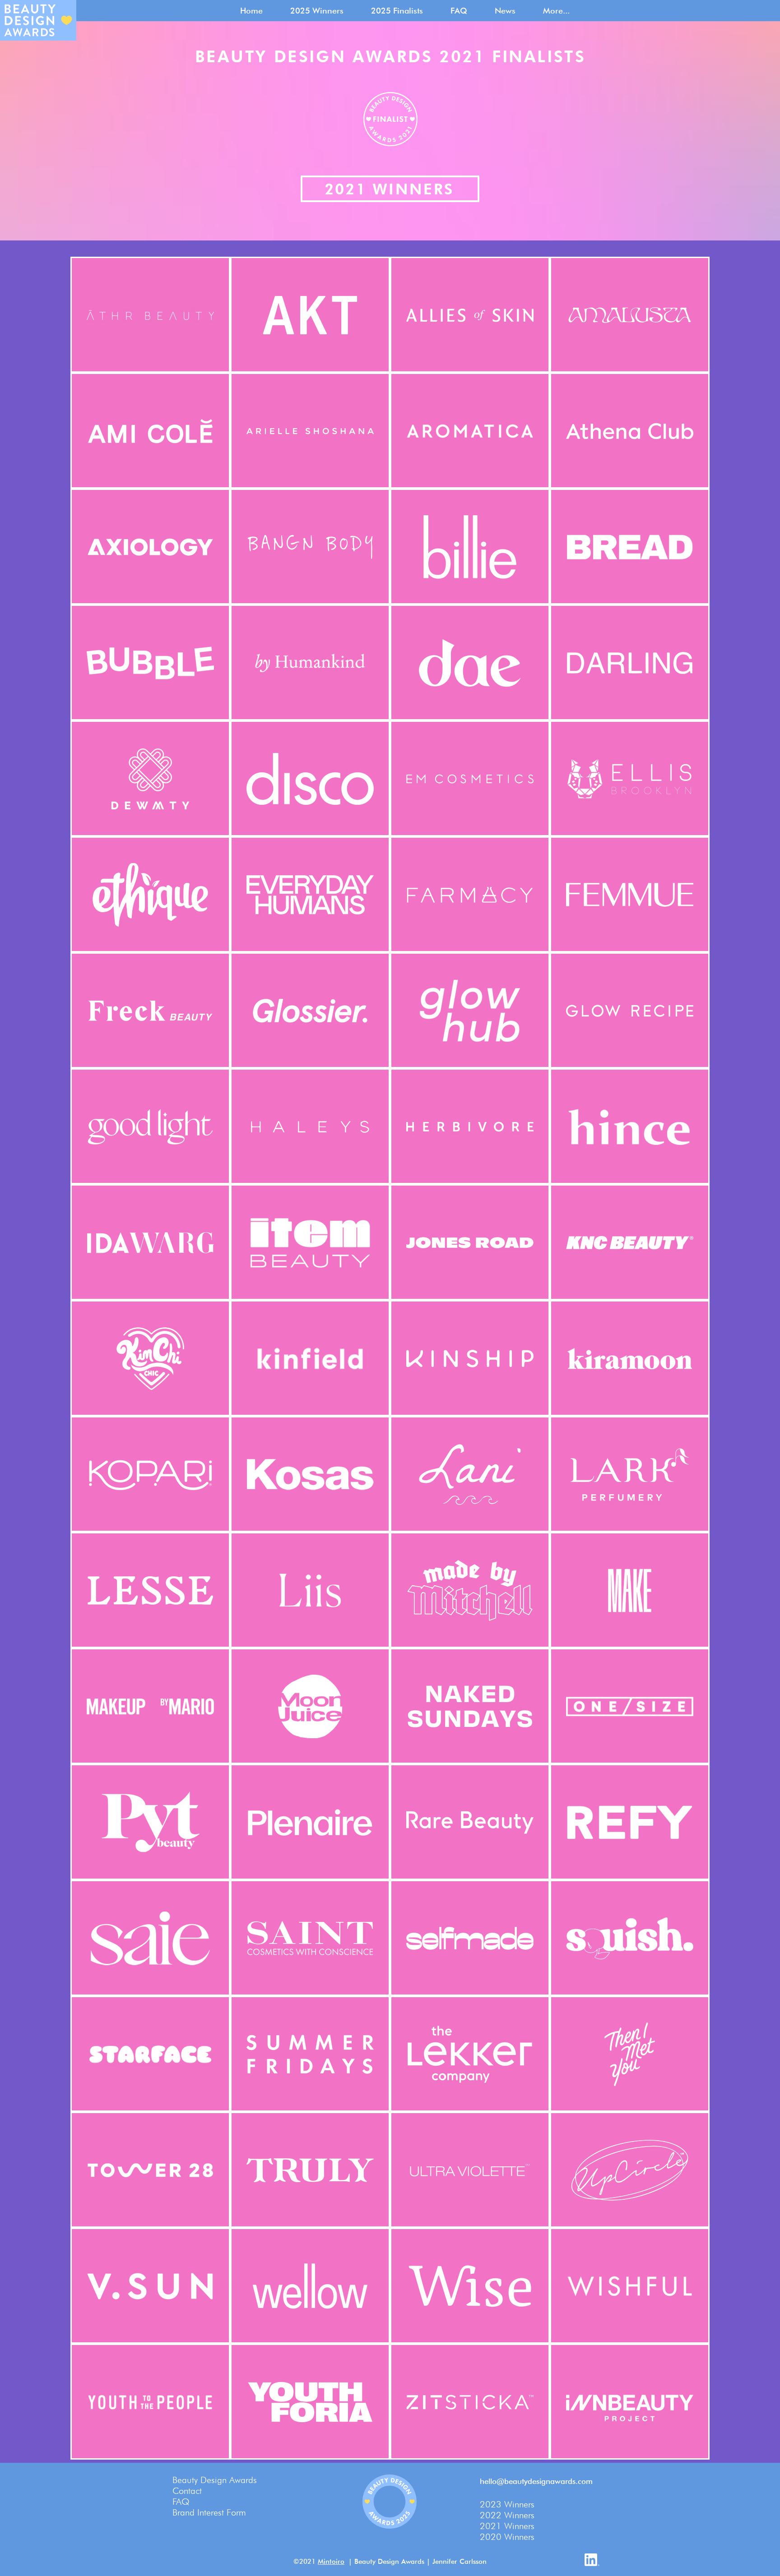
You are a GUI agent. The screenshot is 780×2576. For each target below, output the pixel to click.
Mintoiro (331, 2562)
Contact (187, 2491)
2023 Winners (507, 2504)
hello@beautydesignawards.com (536, 2481)
